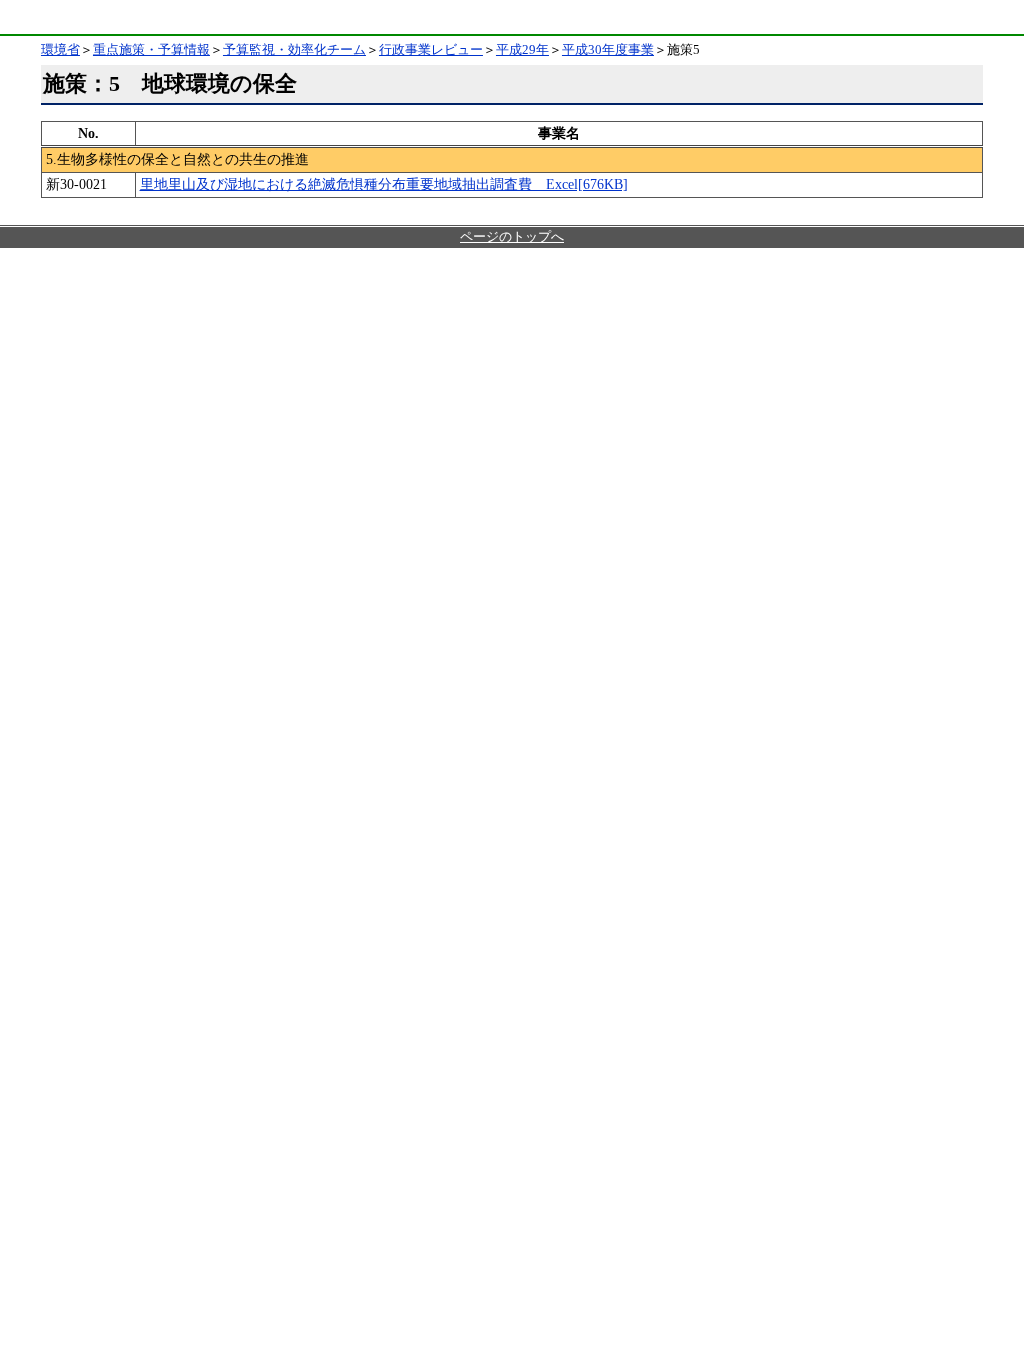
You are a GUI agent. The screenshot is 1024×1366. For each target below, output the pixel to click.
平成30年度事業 (608, 50)
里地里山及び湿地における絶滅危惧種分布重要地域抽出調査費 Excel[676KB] (384, 184)
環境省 (54, 17)
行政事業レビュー (431, 50)
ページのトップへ (512, 237)
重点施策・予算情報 (151, 50)
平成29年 (522, 50)
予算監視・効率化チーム (294, 50)
